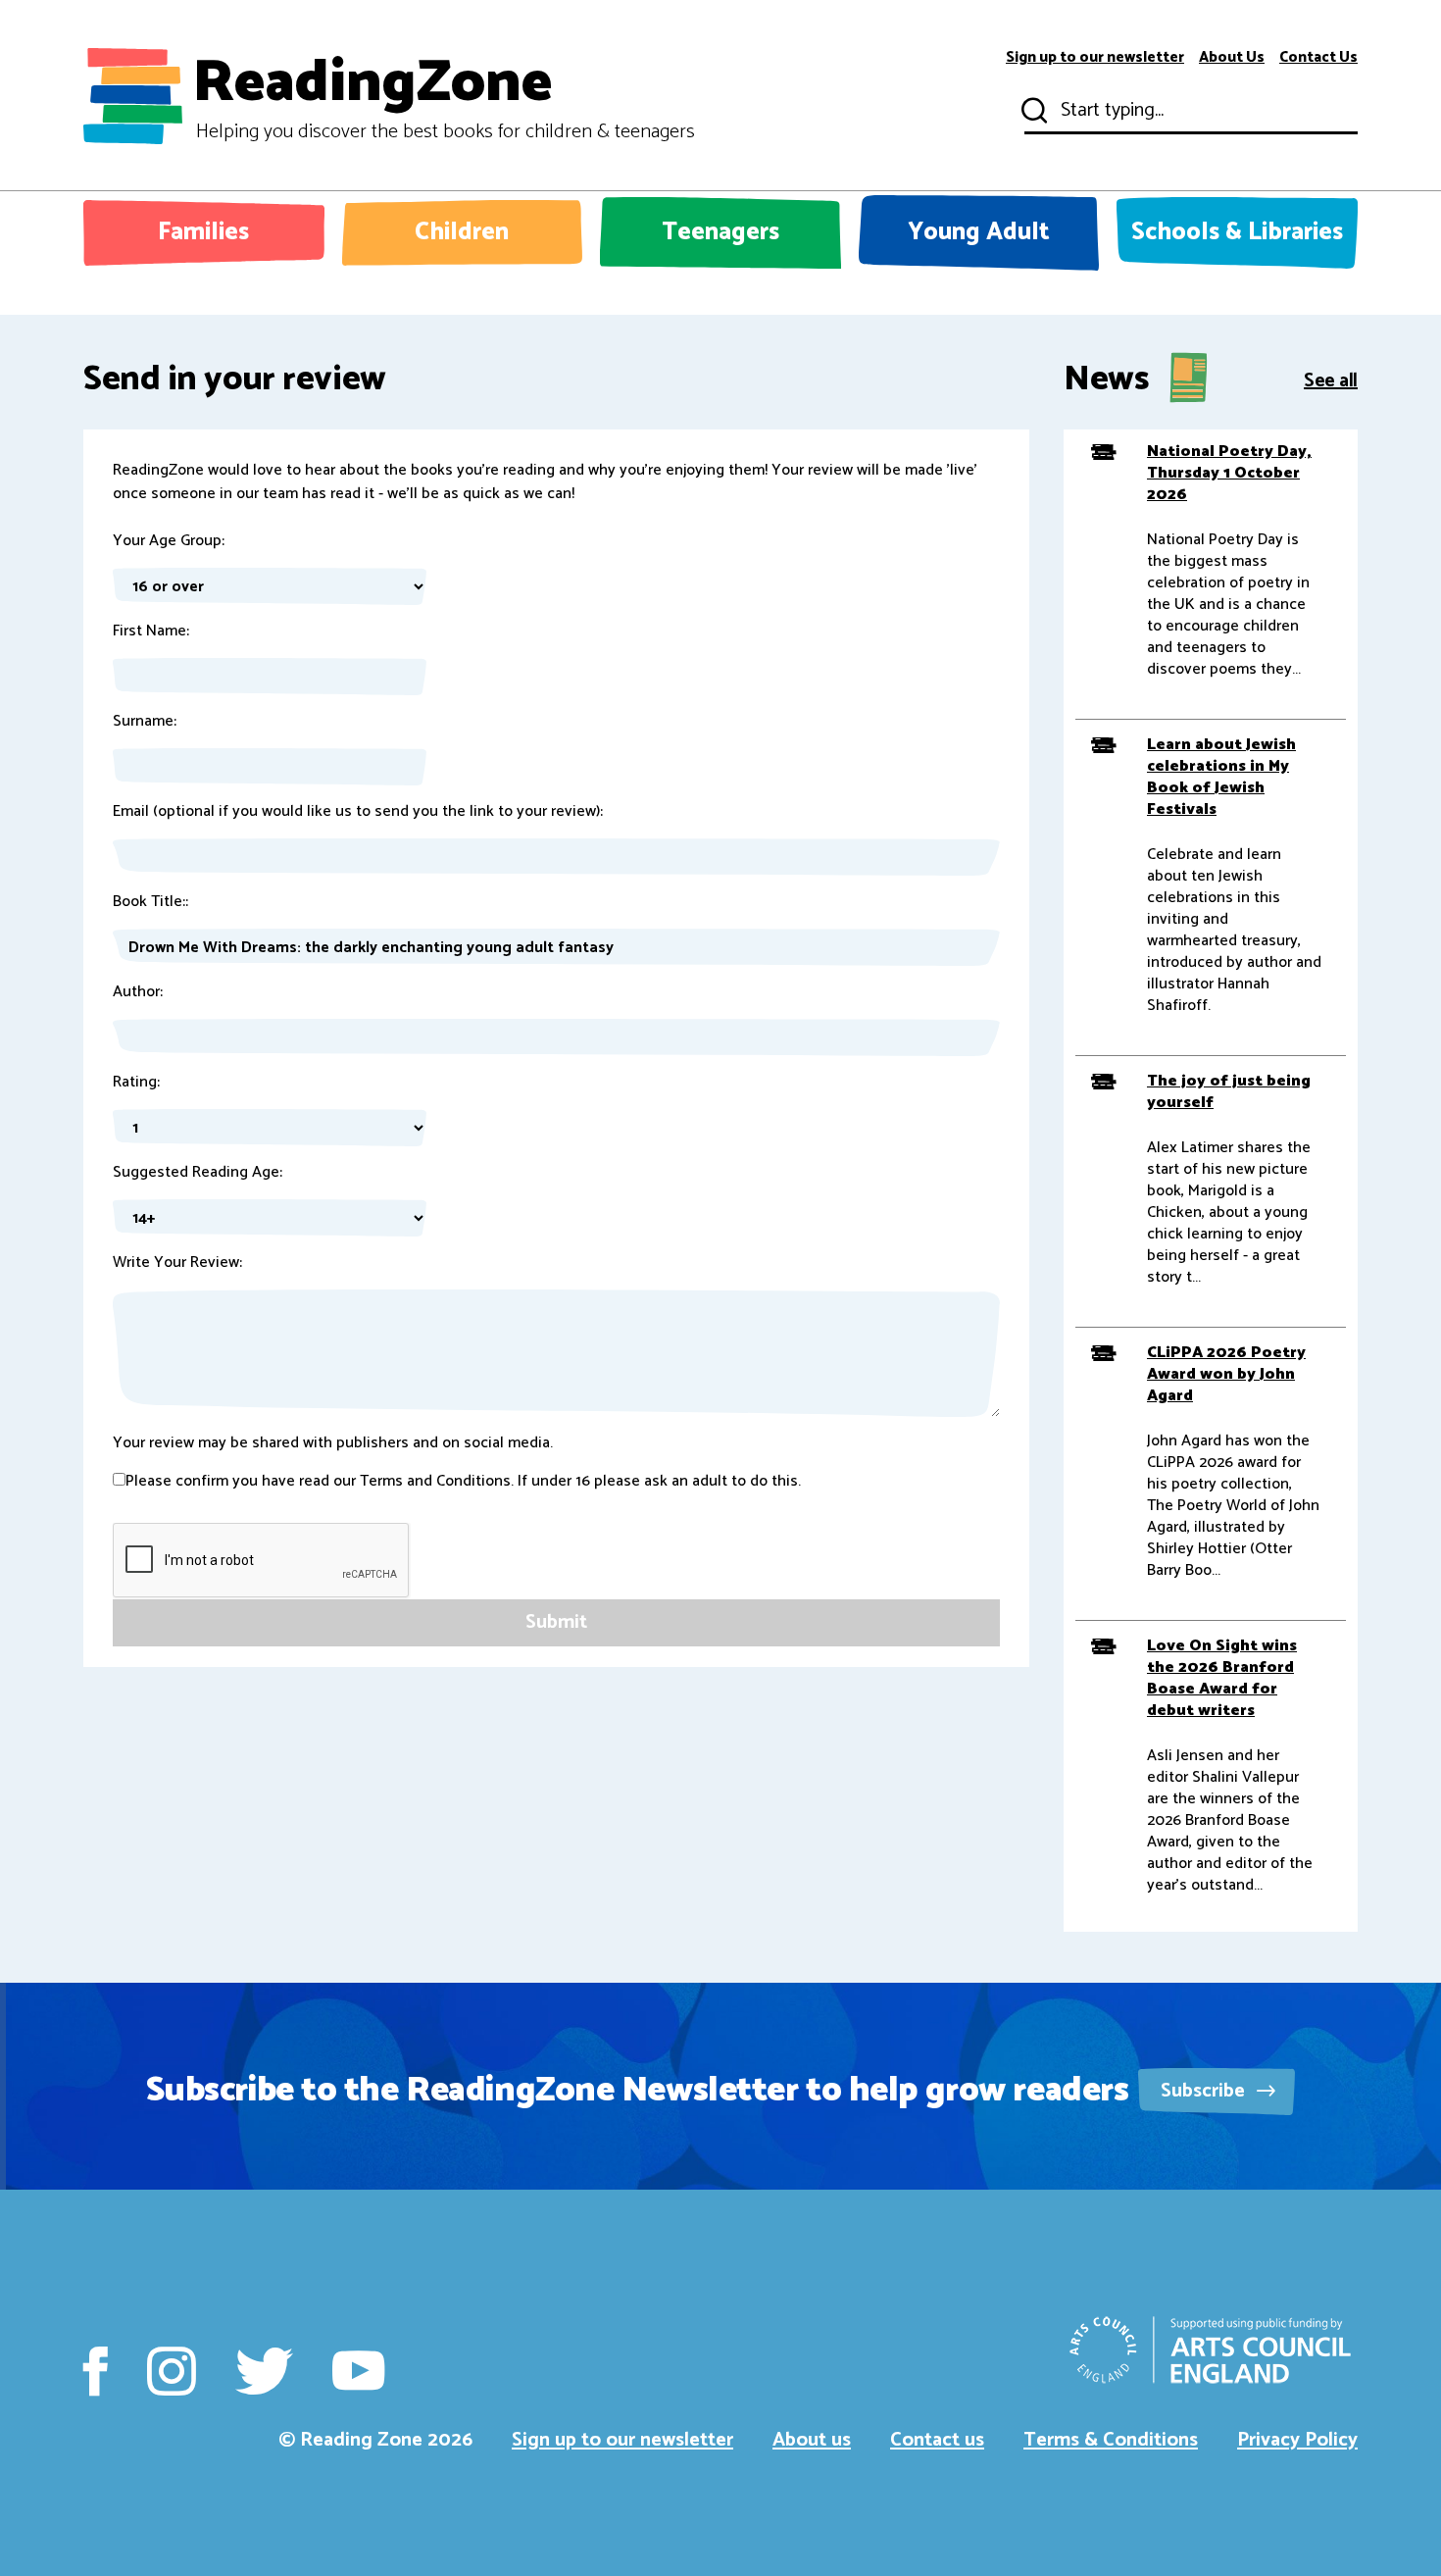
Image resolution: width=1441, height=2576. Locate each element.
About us (812, 2440)
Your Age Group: (169, 541)
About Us (1232, 58)
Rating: (136, 1083)
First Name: (151, 631)
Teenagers (720, 232)
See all (1331, 379)
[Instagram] (172, 2371)
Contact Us (1318, 58)
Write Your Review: (177, 1263)
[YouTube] (358, 2371)
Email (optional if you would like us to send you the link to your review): (358, 812)
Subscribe (1205, 2091)
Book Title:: (150, 902)
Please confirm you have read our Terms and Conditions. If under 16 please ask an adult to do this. (463, 1482)
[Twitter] (264, 2371)
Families (203, 232)
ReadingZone (444, 96)
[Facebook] (96, 2371)
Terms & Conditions (1111, 2440)
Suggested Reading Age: (198, 1173)
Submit (1032, 111)
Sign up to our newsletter (1095, 58)
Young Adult (979, 232)
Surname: (145, 722)
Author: (138, 992)
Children (462, 232)
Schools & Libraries (1237, 232)
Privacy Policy (1297, 2440)
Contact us (937, 2440)
